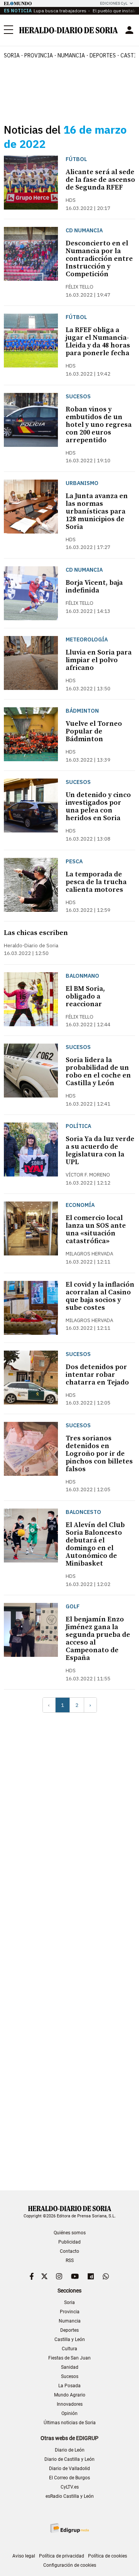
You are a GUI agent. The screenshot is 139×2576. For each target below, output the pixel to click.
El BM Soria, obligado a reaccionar (85, 996)
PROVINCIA (39, 55)
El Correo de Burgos (69, 2478)
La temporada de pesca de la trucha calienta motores (96, 882)
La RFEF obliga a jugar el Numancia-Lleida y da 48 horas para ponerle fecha (98, 342)
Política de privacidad (62, 2556)
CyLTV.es (70, 2487)
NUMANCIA (71, 55)
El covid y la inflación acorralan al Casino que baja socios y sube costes (100, 1296)
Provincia (70, 2312)
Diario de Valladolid (69, 2469)
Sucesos (70, 2376)
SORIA (12, 55)
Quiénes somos (70, 2233)
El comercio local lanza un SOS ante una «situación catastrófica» (96, 1229)
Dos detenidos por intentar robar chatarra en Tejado (97, 1375)
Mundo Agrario (70, 2395)
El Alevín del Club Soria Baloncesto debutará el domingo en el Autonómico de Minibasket (95, 1544)
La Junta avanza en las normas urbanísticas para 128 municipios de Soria (97, 511)
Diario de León (70, 2450)
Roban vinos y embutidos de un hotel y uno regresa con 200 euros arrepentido (99, 425)
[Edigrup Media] (69, 2528)
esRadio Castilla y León (70, 2496)
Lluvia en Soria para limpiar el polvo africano (99, 660)
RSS (70, 2261)
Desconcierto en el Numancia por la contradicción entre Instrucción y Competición (99, 259)
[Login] (129, 30)
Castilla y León (70, 2339)
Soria (69, 2302)
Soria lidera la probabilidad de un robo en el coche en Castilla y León (98, 1072)
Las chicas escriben (36, 933)
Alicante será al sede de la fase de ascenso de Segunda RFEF (100, 180)
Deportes (69, 2330)
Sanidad (70, 2367)
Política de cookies (108, 2556)
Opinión (69, 2413)
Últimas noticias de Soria (70, 2423)
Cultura (69, 2349)
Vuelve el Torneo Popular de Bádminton (94, 731)
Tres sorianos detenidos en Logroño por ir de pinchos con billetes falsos (99, 1454)
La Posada (69, 2386)
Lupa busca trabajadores (60, 11)
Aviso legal (24, 2556)
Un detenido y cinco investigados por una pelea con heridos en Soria (98, 806)
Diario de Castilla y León (69, 2459)
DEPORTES (103, 55)
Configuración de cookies (70, 2565)
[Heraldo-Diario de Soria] (69, 30)
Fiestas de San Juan (69, 2358)
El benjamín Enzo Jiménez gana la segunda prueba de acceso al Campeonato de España (98, 1639)
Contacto (69, 2251)
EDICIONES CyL (114, 3)
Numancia (70, 2321)
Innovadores (70, 2404)
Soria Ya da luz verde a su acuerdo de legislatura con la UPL (100, 1150)
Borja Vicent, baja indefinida (94, 587)
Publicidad (69, 2242)
